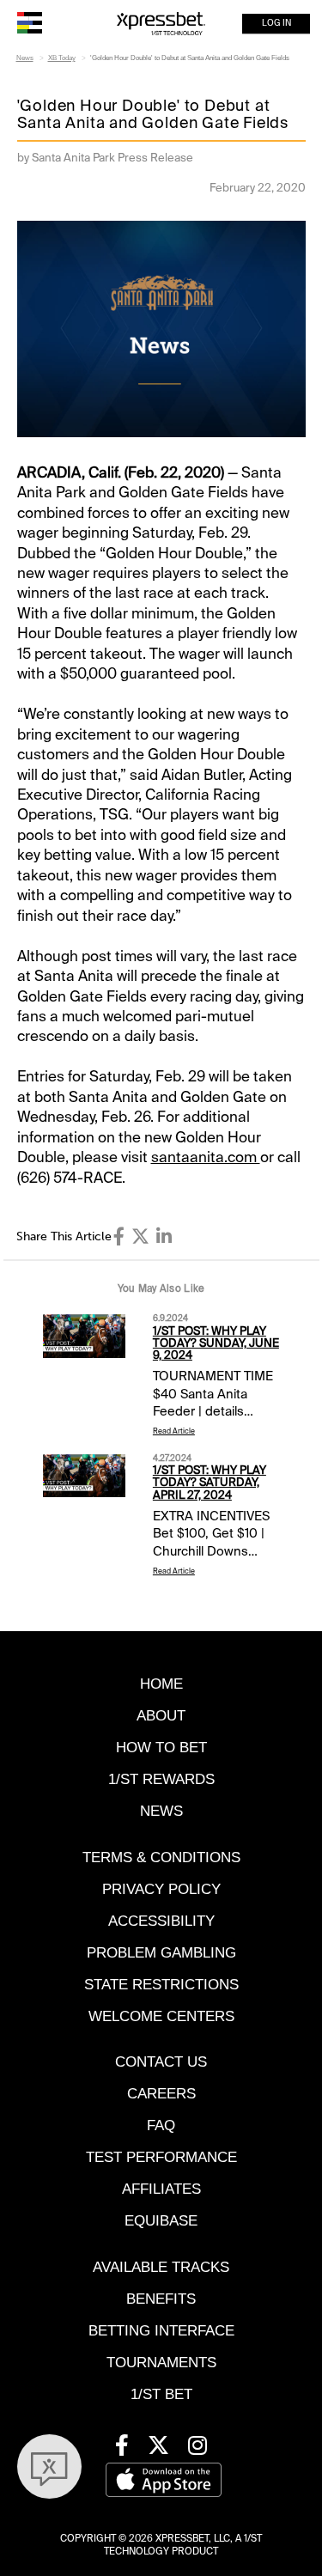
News (25, 58)
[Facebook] (119, 1236)
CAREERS (161, 2094)
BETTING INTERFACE (161, 2331)
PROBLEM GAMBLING (161, 1953)
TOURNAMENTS (161, 2363)
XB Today (62, 58)
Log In (276, 24)
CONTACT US (161, 2062)
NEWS (161, 1811)
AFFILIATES (161, 2189)
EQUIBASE (161, 2221)
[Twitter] (140, 1236)
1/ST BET (161, 2394)
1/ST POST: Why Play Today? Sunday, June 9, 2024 (216, 1343)
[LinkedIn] (164, 1236)
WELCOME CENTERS (161, 2016)
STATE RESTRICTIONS (161, 1985)
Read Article (174, 1431)
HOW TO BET (161, 1748)
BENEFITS (161, 2299)
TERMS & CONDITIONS (161, 1857)
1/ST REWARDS (161, 1779)
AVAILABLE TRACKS (161, 2267)
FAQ (161, 2125)
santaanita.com (206, 1157)
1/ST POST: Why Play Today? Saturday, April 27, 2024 (210, 1483)
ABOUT (161, 1716)
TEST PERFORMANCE (161, 2157)
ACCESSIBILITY (161, 1921)
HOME (161, 1684)
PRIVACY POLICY (161, 1889)
